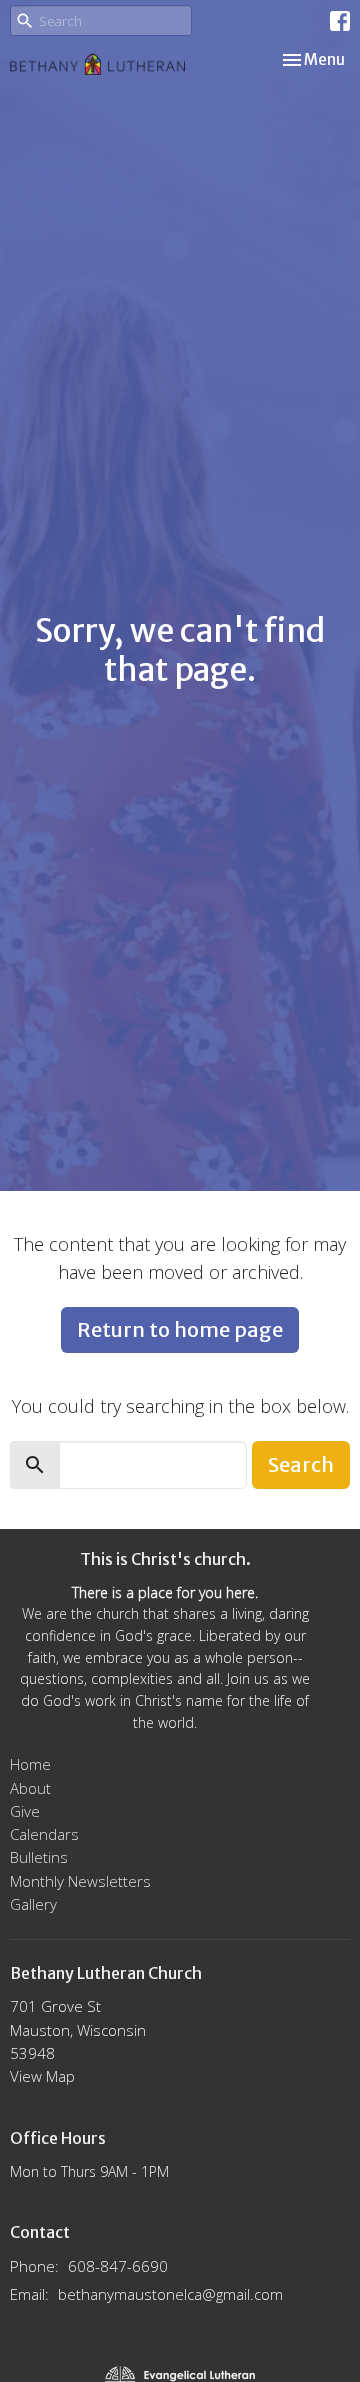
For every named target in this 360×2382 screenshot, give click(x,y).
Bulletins (39, 1857)
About (30, 1788)
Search (301, 1464)
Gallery (33, 1904)
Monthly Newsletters (80, 1881)
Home (30, 1764)
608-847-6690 (118, 2266)
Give (25, 1811)
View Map (42, 2076)
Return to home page (180, 1329)
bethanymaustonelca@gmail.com (170, 2294)
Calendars (44, 1834)
